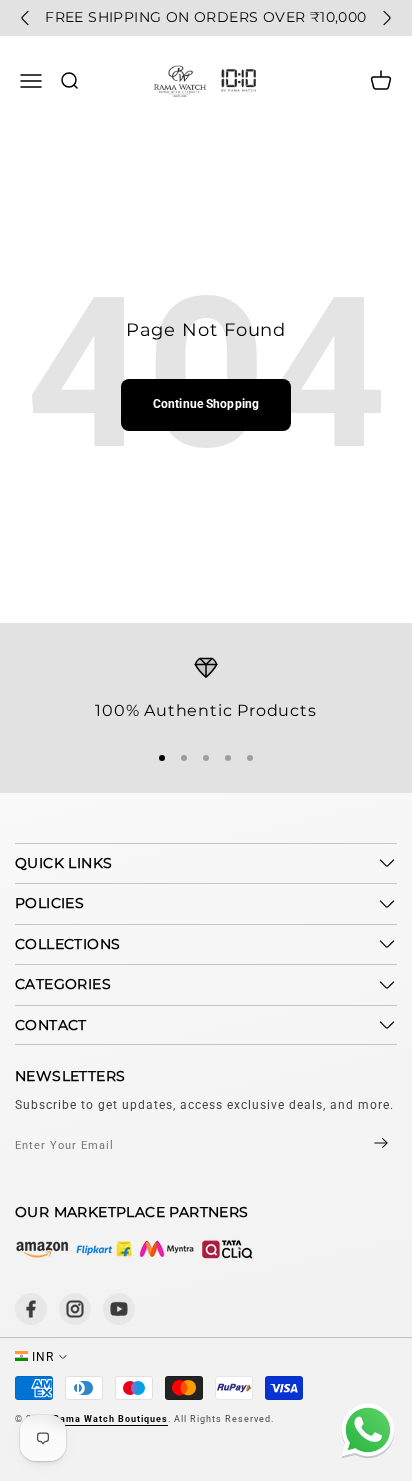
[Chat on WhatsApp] (364, 1433)
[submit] (364, 1145)
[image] (135, 1249)
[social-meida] (31, 1309)
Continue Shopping (206, 404)
